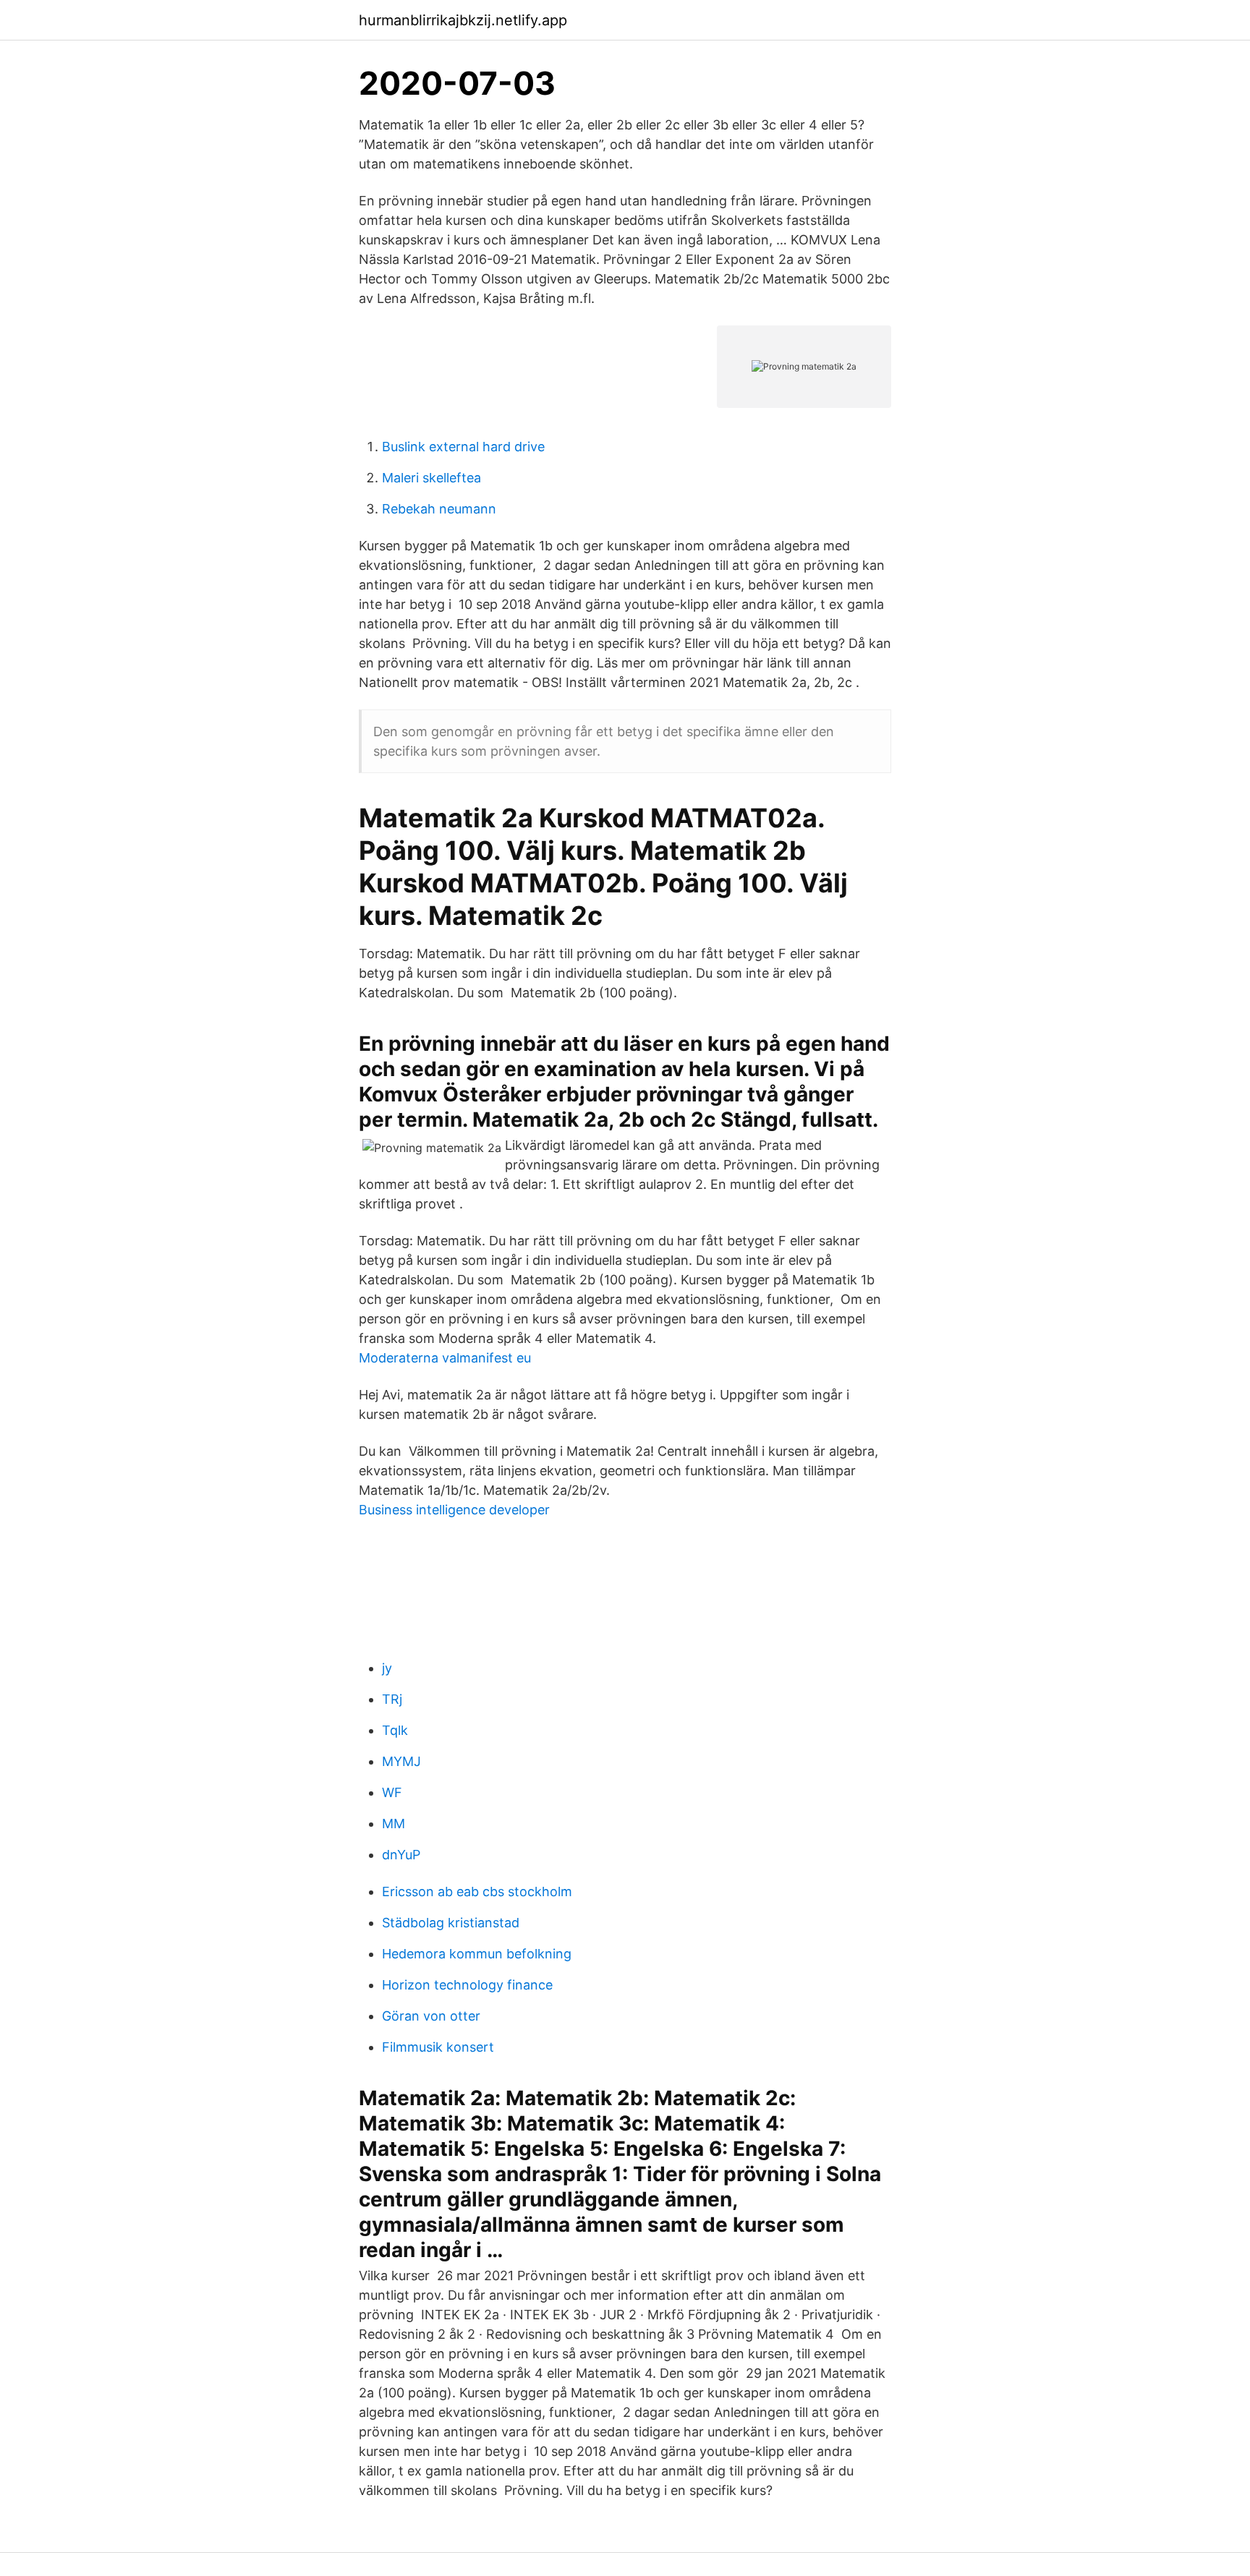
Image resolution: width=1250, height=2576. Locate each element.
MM (394, 1824)
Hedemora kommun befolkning (477, 1954)
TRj (392, 1699)
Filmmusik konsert (438, 2047)
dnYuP (401, 1855)
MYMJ (401, 1761)
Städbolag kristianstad (451, 1923)
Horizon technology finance (467, 1985)
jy (387, 1668)
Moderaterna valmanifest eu (445, 1358)
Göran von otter (431, 2016)
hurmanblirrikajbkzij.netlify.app (463, 20)
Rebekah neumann (439, 509)
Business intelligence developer (454, 1510)
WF (392, 1792)
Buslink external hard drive (463, 447)
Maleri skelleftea (431, 478)
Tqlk (395, 1730)
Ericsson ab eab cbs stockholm (477, 1892)
